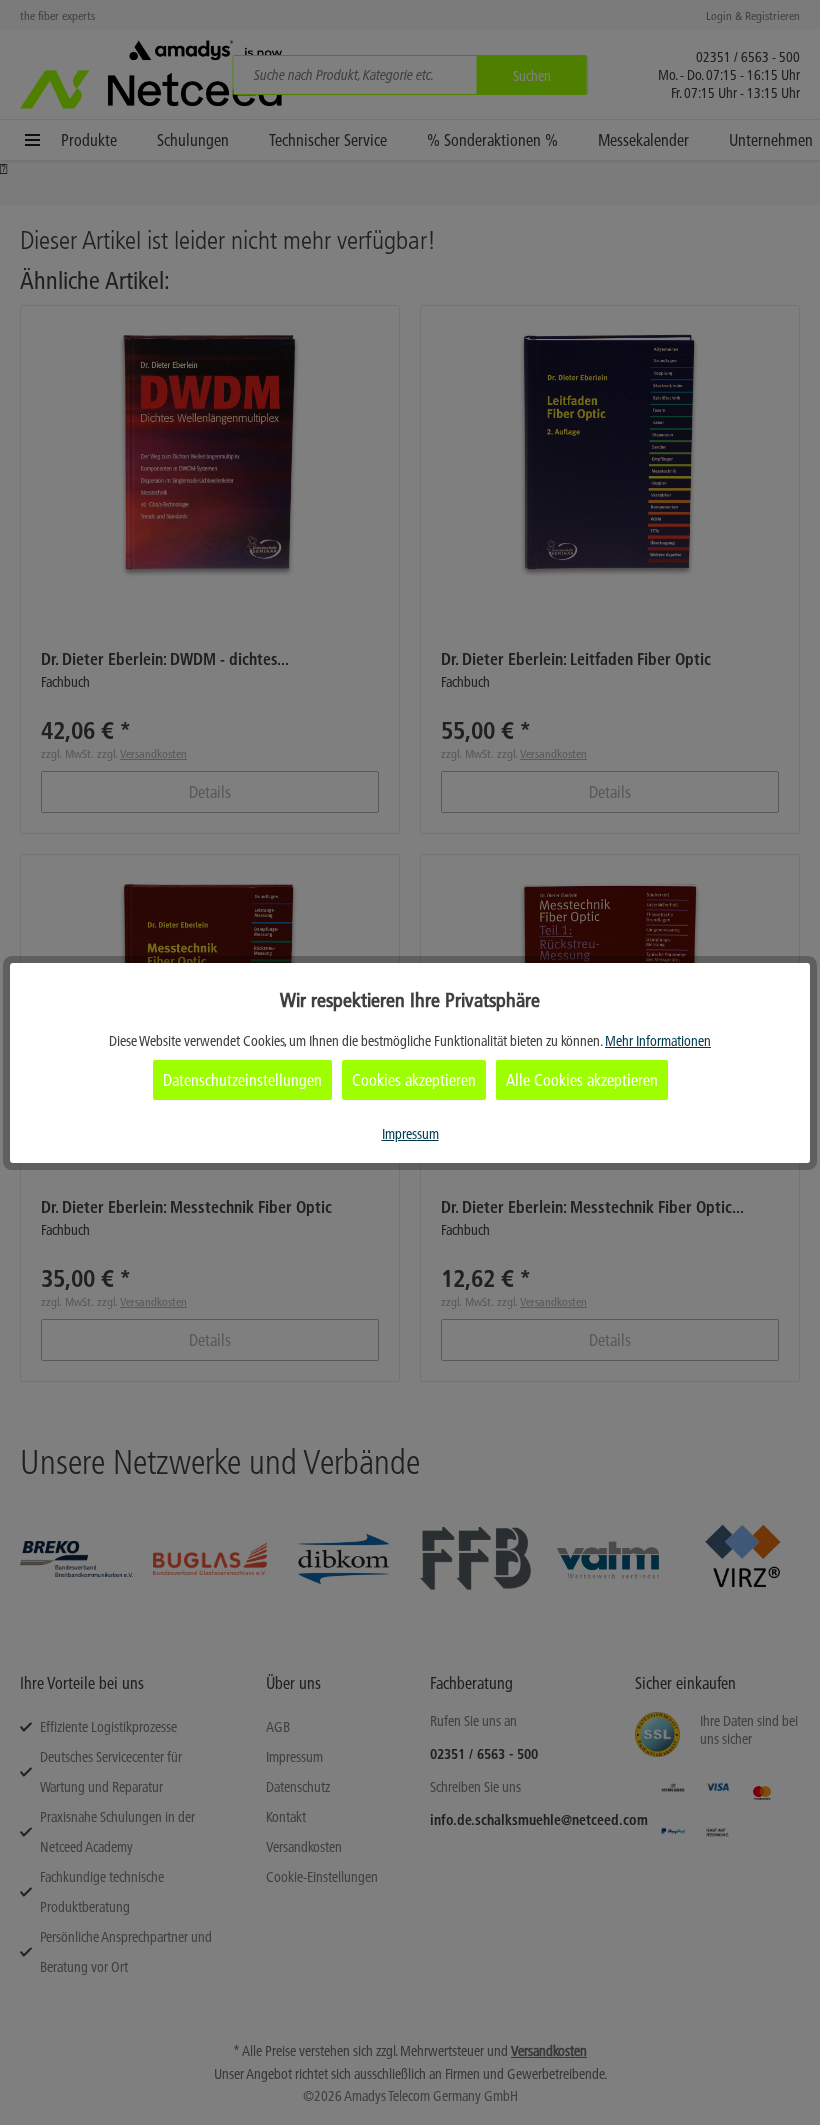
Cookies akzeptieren (414, 1080)
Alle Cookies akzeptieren (582, 1080)
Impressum (410, 1134)
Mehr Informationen (658, 1041)
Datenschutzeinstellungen (242, 1080)
